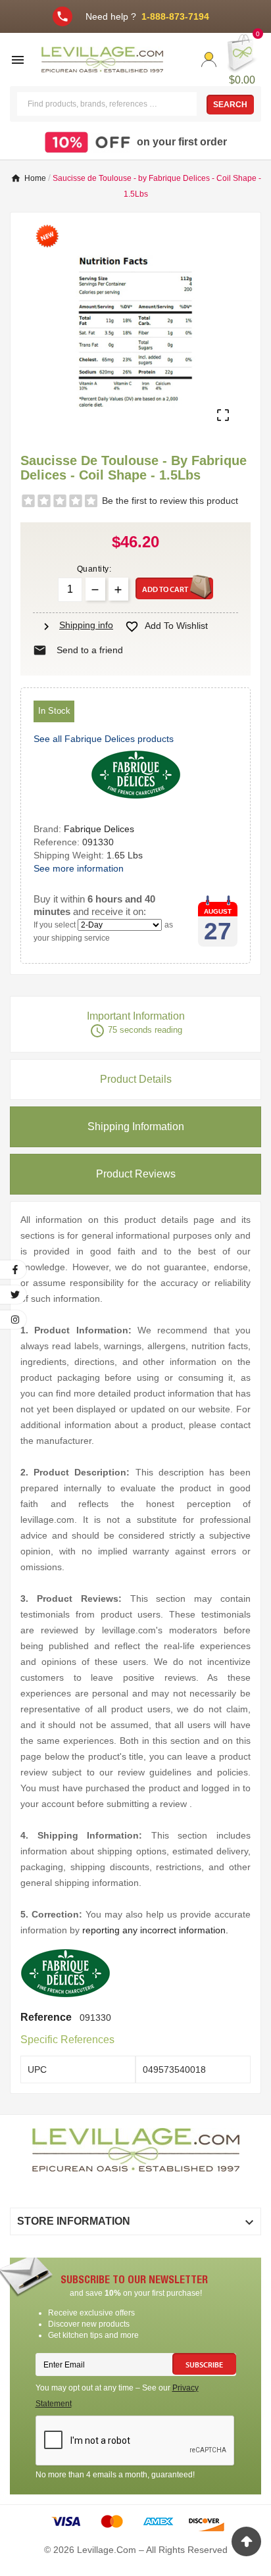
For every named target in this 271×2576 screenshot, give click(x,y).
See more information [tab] (79, 868)
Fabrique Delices (99, 829)
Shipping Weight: (70, 855)
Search (230, 105)
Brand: (49, 829)
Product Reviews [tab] (136, 1174)
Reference (47, 2017)
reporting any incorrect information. (155, 1930)
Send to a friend (78, 650)
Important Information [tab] (136, 1025)
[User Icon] (209, 60)
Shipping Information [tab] (136, 1127)
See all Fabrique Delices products (104, 739)
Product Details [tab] (136, 1079)
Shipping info (76, 625)
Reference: (58, 842)
